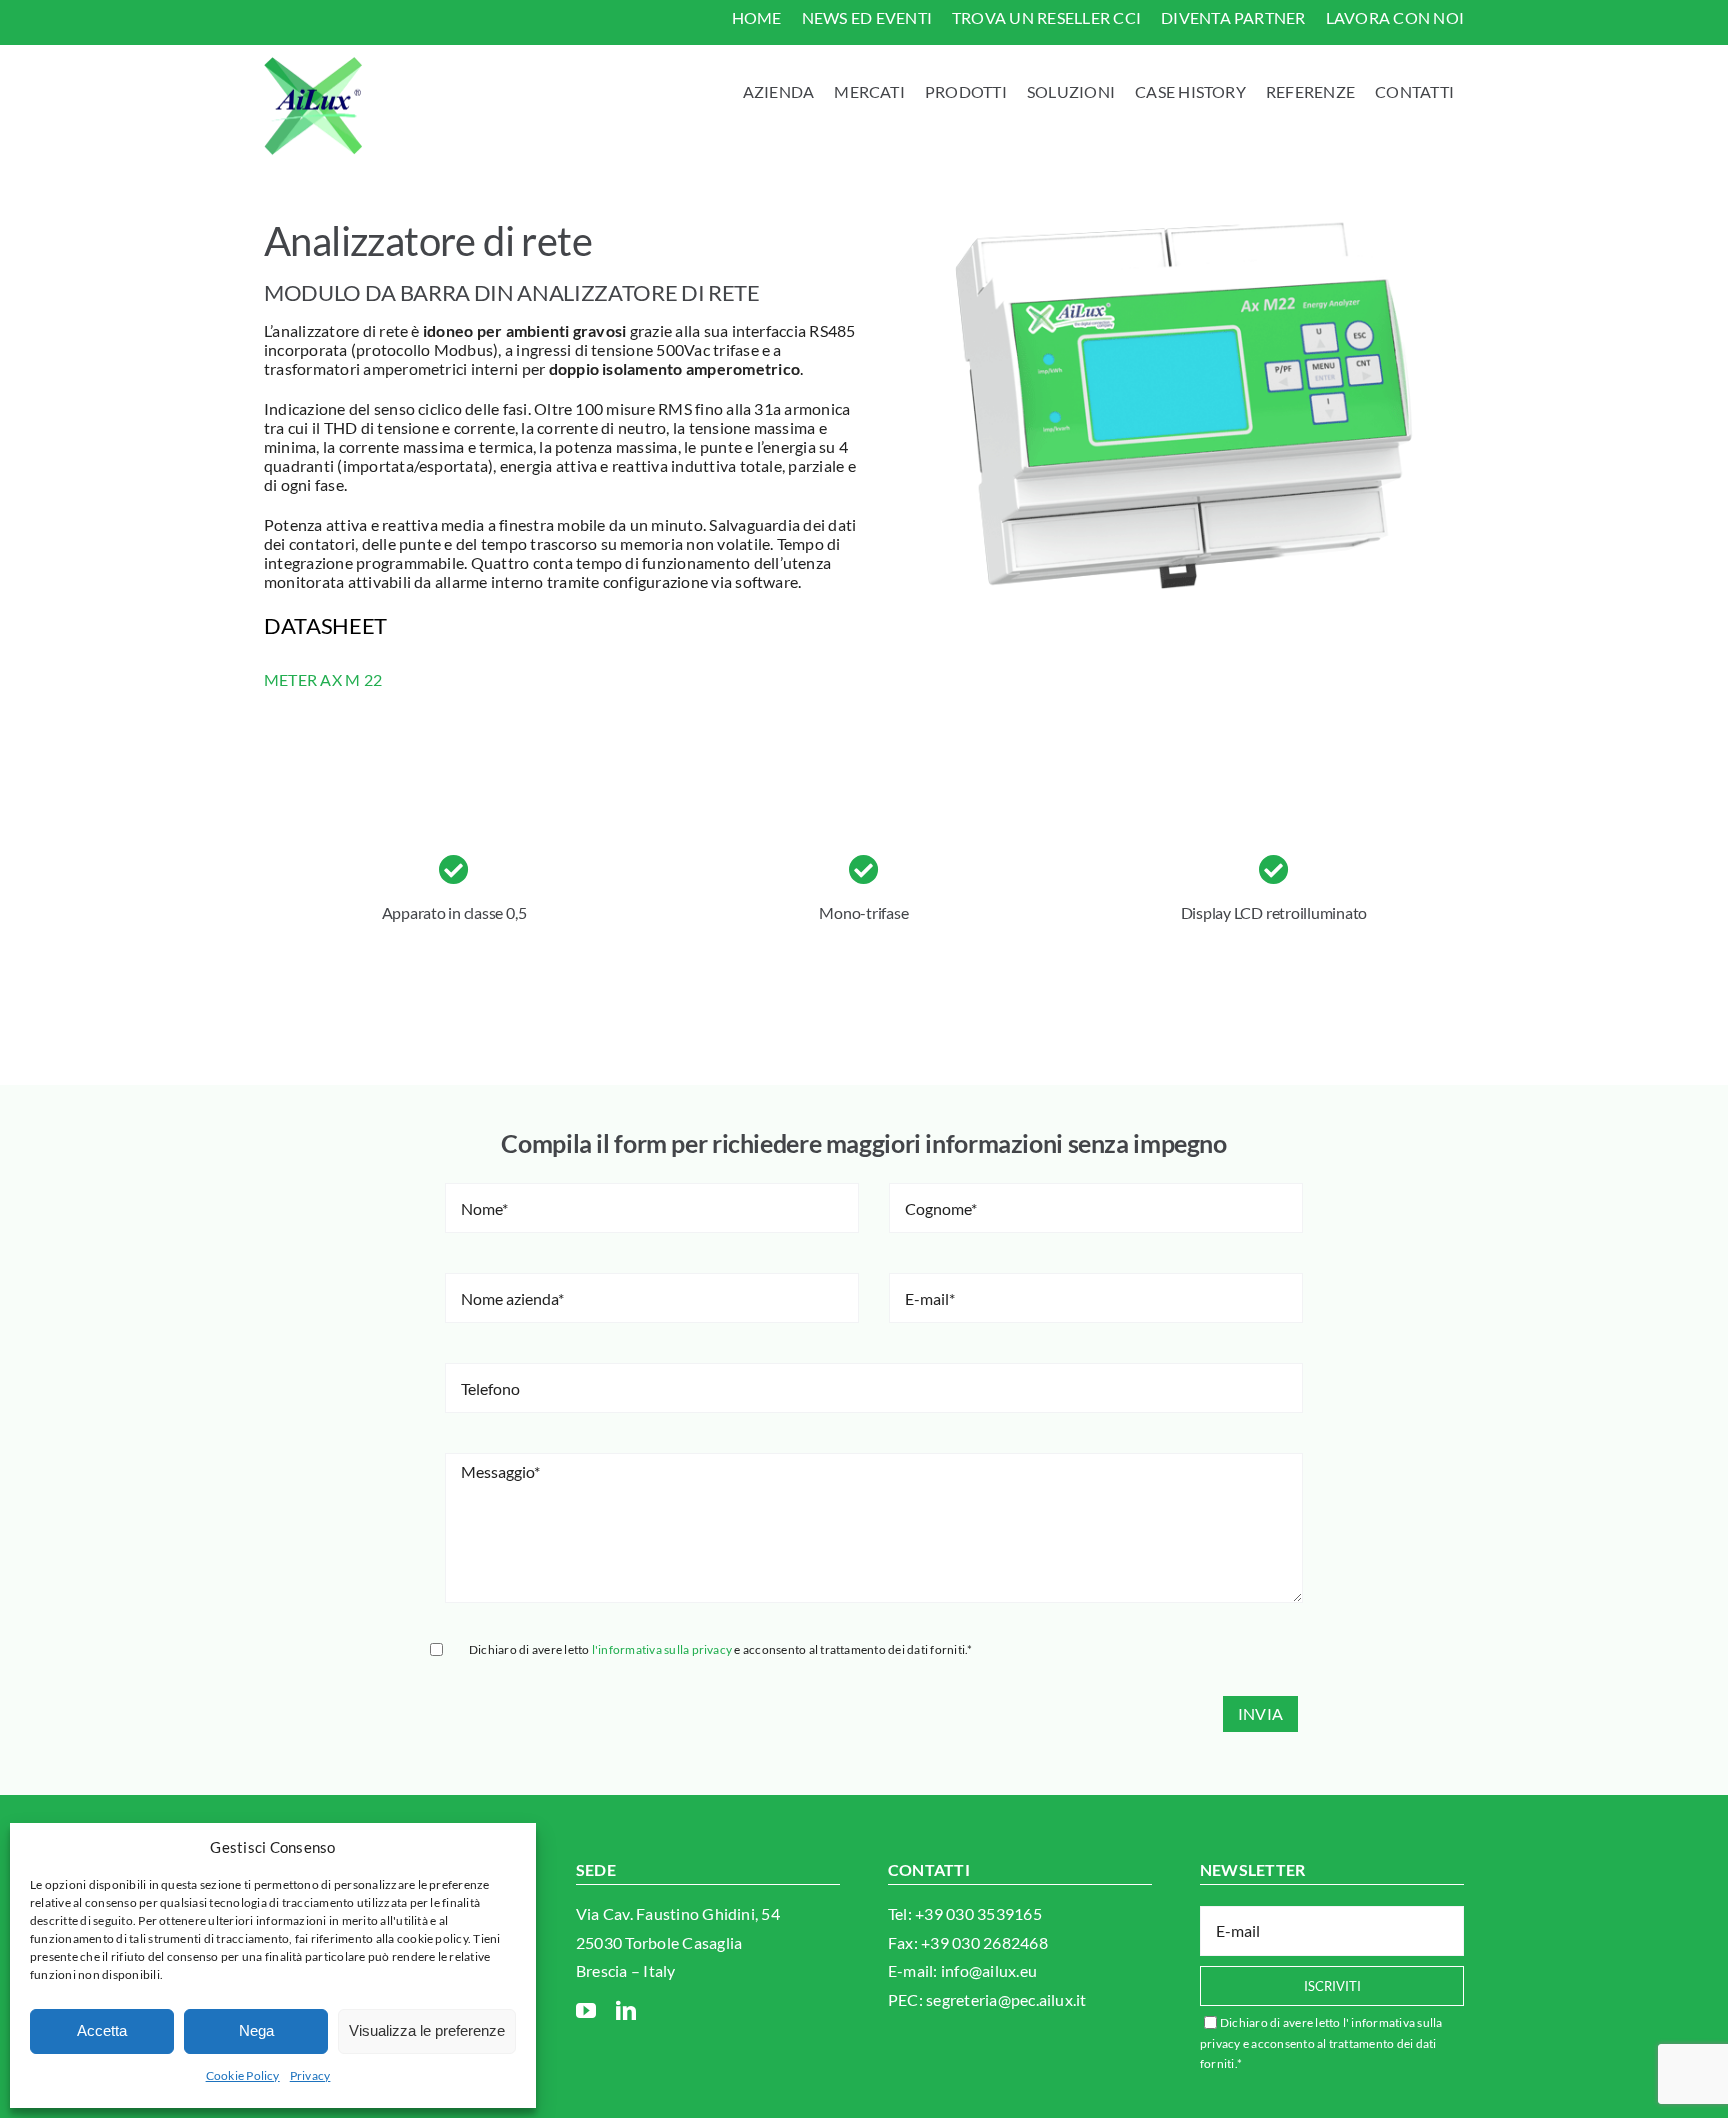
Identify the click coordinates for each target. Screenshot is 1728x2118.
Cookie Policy (243, 2075)
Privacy (310, 2075)
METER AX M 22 (323, 679)
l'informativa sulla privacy (662, 1649)
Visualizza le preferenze (427, 2030)
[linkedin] (626, 2011)
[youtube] (586, 2011)
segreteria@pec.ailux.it (1006, 1999)
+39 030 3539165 (978, 1913)
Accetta (102, 2030)
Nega (256, 2030)
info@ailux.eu (989, 1970)
